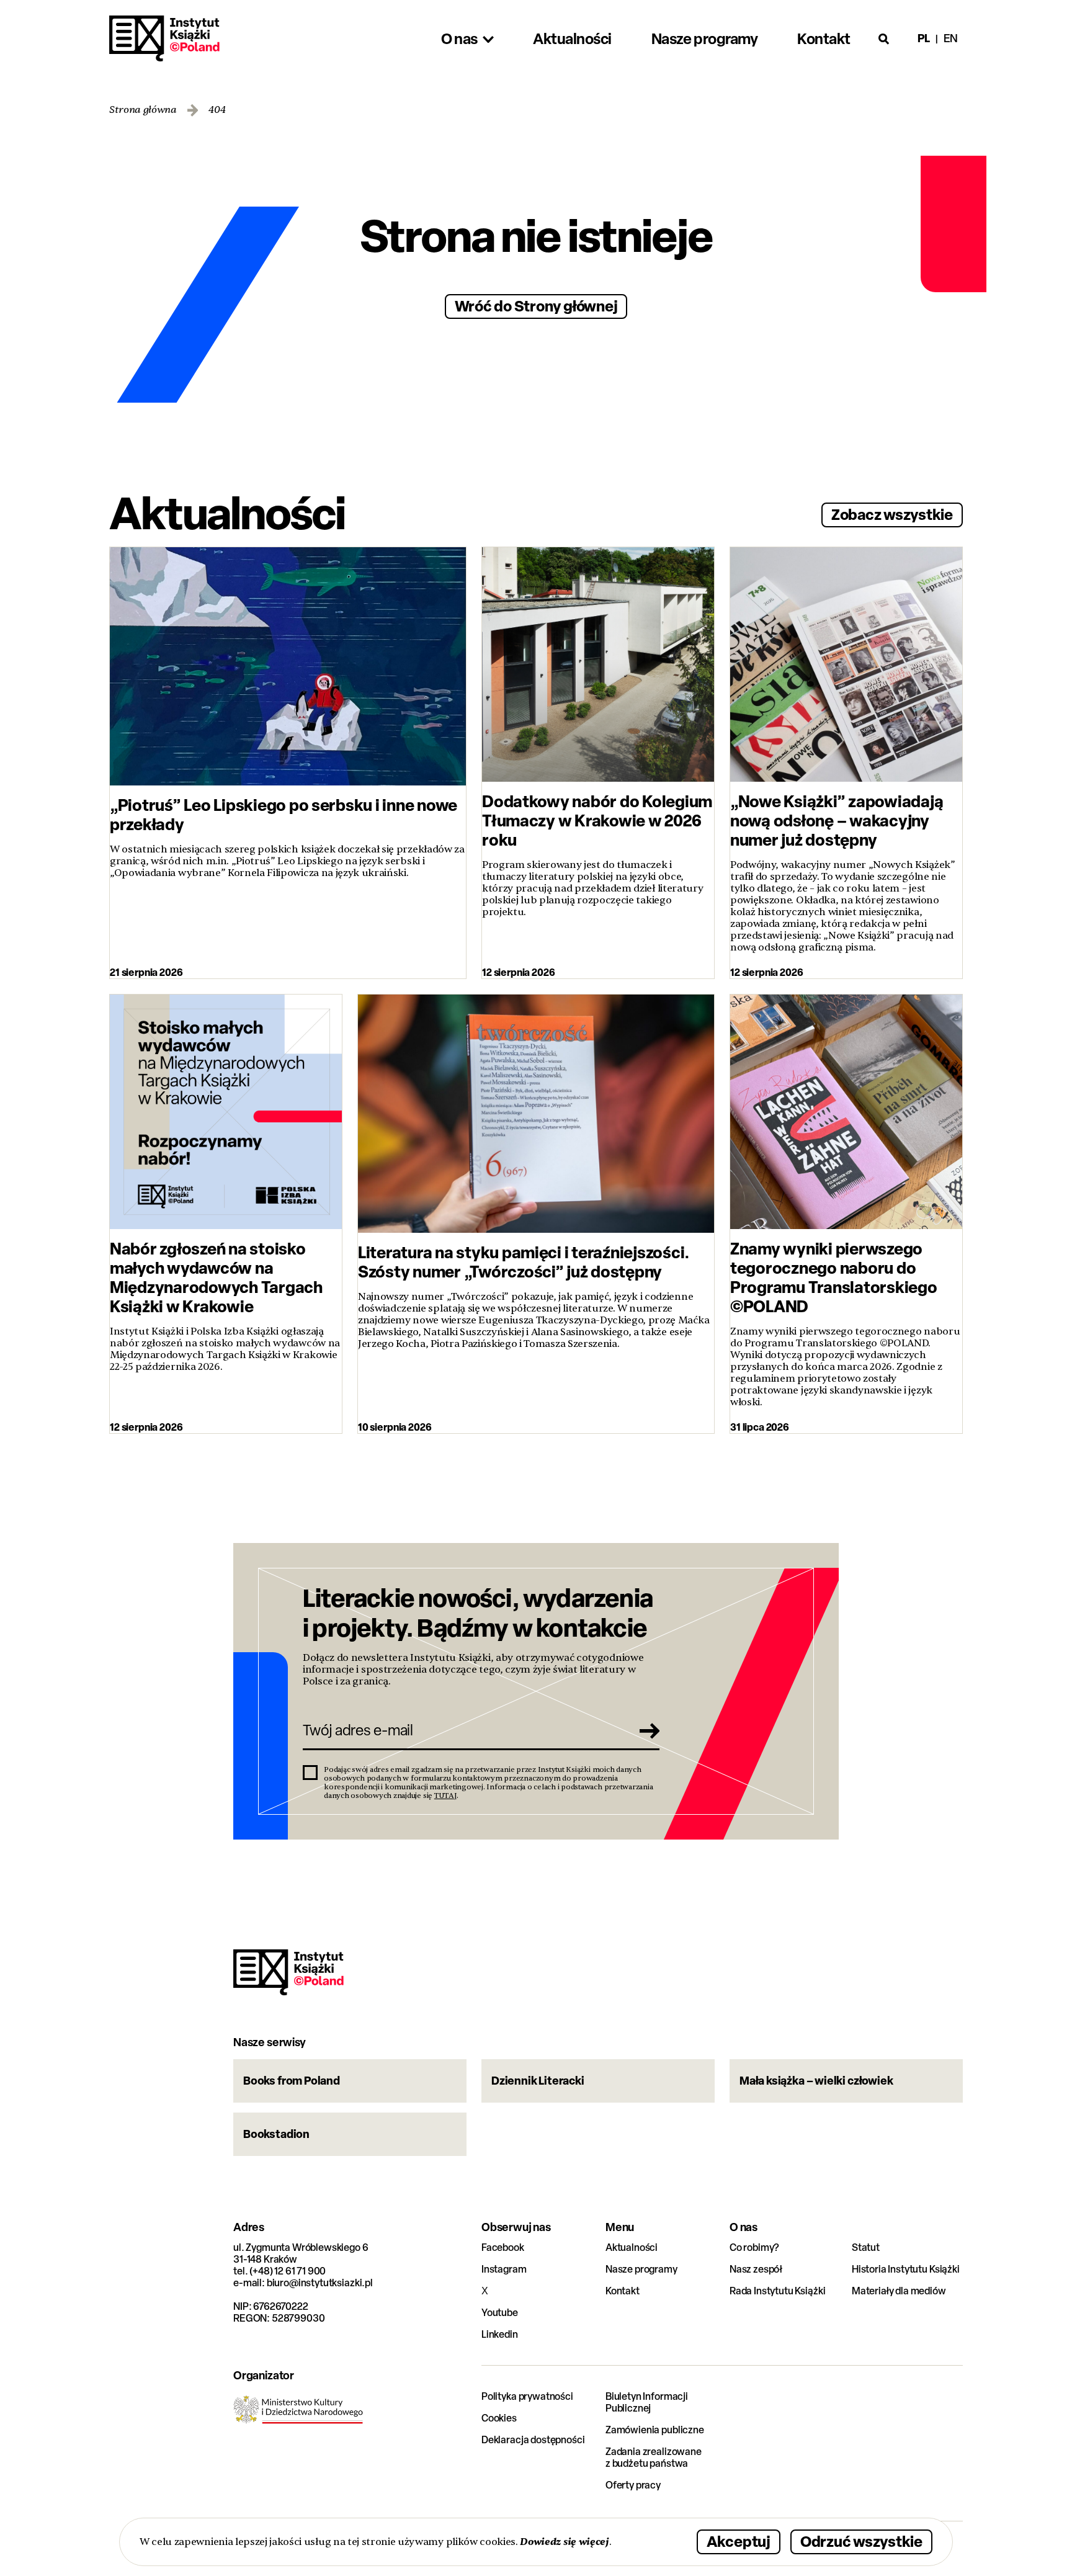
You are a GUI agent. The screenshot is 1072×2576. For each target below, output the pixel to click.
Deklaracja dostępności (533, 2440)
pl (924, 38)
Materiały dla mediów (899, 2291)
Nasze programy (641, 2269)
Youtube (500, 2313)
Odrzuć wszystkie (861, 2541)
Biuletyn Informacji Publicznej (647, 2402)
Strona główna (143, 110)
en (951, 38)
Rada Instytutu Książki (777, 2291)
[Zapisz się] (646, 1730)
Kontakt (623, 2291)
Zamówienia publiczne (655, 2430)
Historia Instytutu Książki (906, 2269)
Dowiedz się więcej (564, 2542)
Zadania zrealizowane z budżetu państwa (654, 2457)
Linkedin (500, 2334)
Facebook (503, 2247)
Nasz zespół (756, 2269)
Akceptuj (739, 2541)
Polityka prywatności (527, 2396)
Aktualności (632, 2247)
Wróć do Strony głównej (536, 306)
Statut (866, 2247)
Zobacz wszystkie (892, 514)
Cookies (499, 2418)
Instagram (504, 2269)
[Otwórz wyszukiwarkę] (884, 38)
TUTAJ (445, 1796)
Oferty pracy (633, 2485)
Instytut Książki (164, 38)
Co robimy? (754, 2247)
